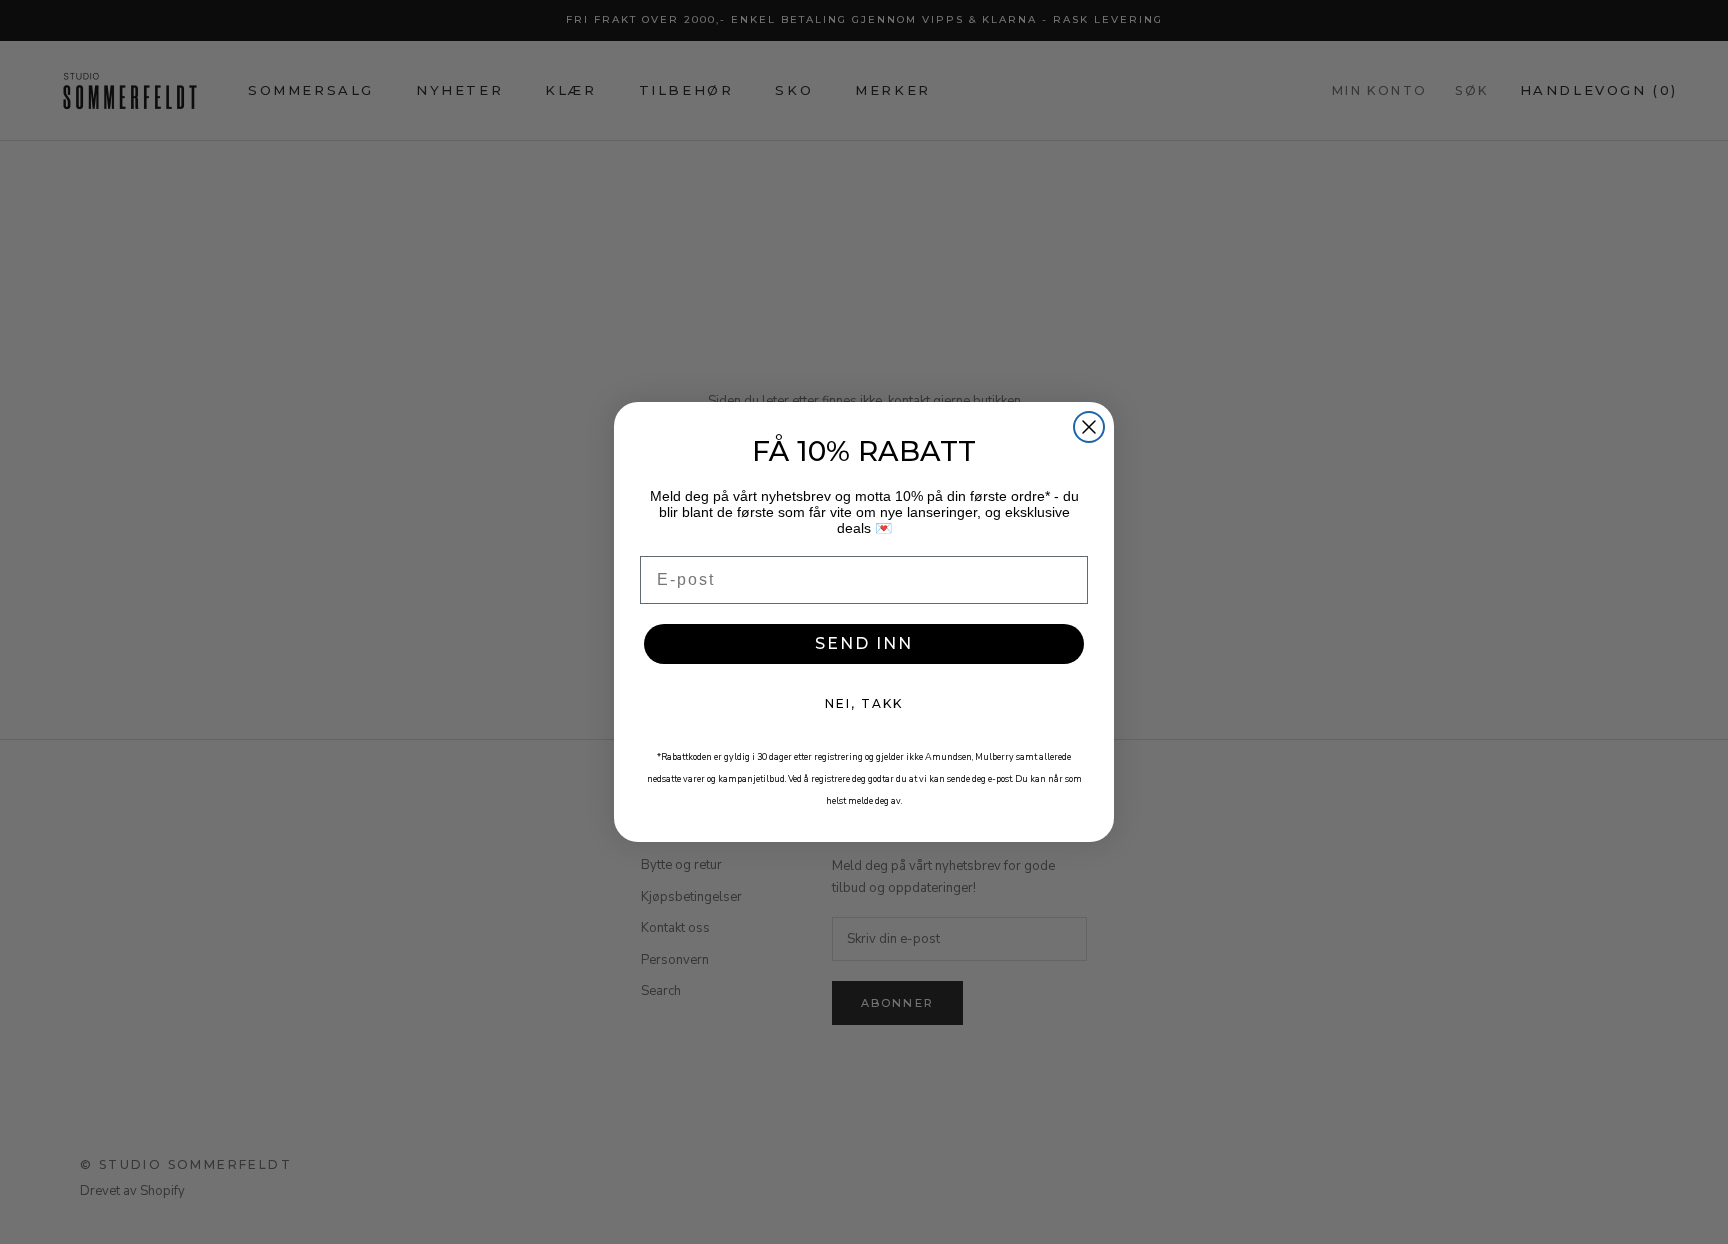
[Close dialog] (1089, 427)
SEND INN (864, 643)
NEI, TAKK (864, 703)
